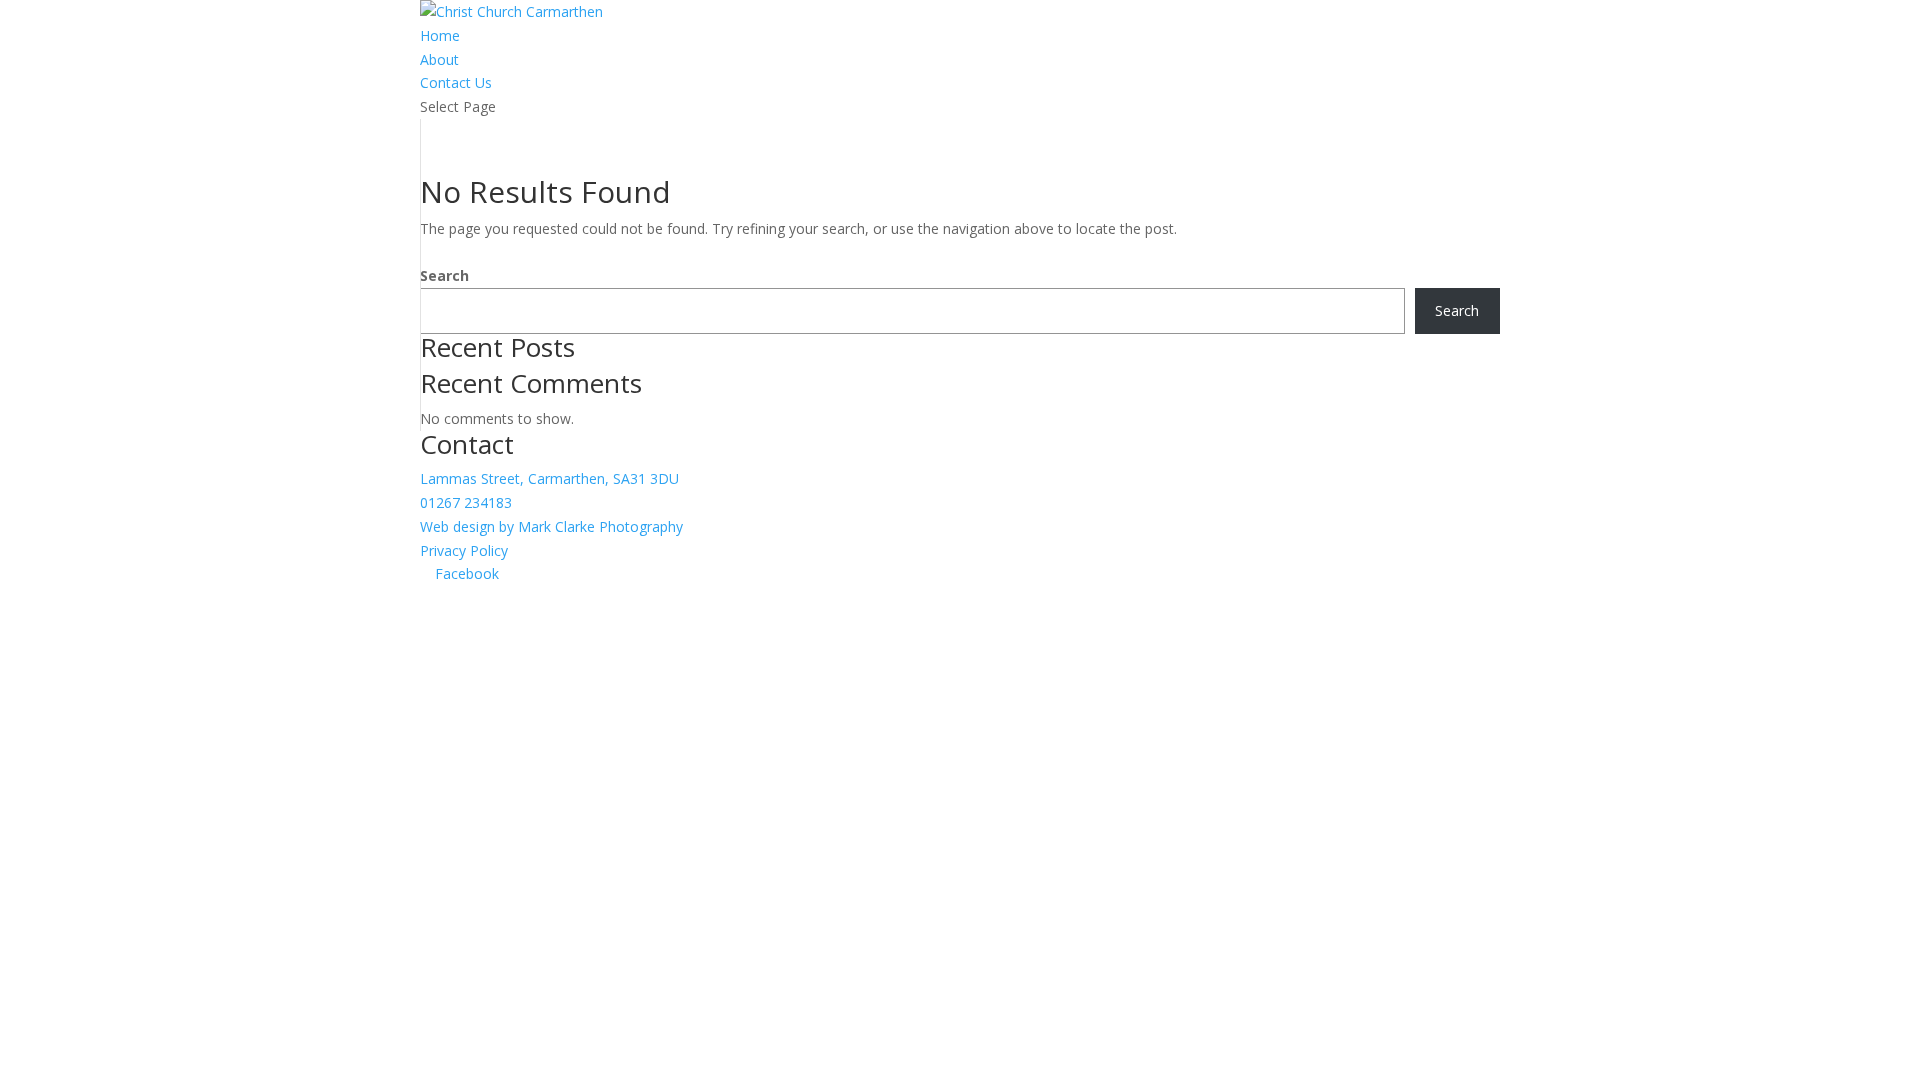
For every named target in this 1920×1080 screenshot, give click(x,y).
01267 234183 (466, 502)
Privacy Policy (464, 550)
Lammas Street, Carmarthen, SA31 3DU (549, 478)
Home (440, 35)
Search (444, 275)
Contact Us (456, 82)
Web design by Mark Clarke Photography (551, 526)
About (439, 59)
